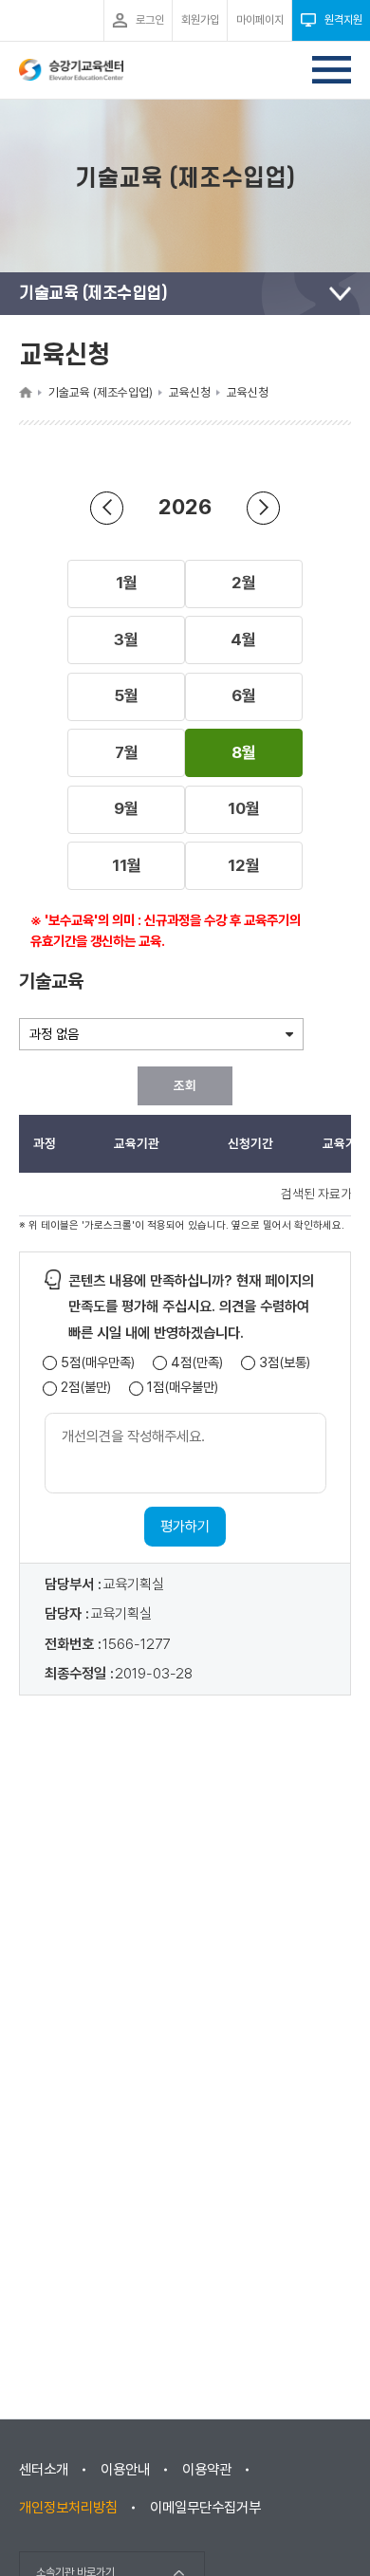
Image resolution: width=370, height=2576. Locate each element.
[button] (126, 584)
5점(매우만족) (98, 1363)
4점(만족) (197, 1363)
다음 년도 (263, 508)
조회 (185, 1085)
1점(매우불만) (183, 1388)
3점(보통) (285, 1363)
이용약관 (207, 2470)
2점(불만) (86, 1388)
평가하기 (185, 1527)
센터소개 (44, 2470)
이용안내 (125, 2470)
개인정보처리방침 (68, 2508)
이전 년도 (107, 508)
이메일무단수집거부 (205, 2508)
